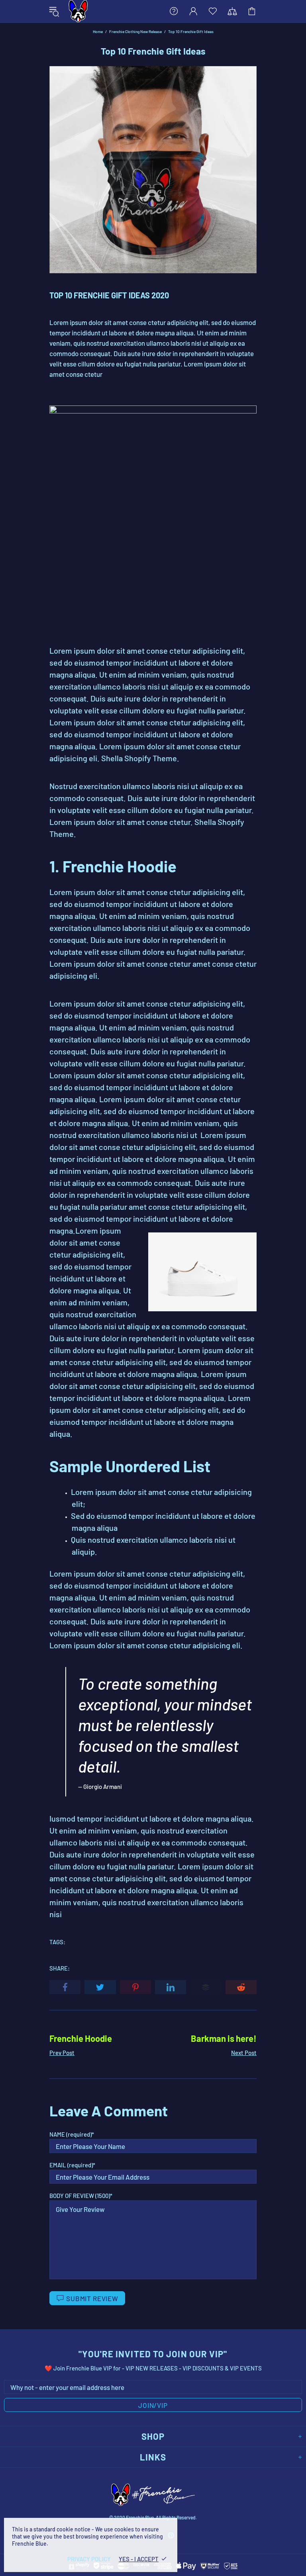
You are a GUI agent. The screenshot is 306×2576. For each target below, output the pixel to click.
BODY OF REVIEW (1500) (80, 2196)
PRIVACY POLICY (89, 2559)
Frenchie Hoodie (81, 2038)
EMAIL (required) (71, 2165)
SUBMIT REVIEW (92, 2298)
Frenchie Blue (78, 11)
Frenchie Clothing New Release (135, 31)
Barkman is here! (224, 2038)
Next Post (244, 2053)
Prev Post (62, 2053)
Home (98, 31)
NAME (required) (71, 2134)
